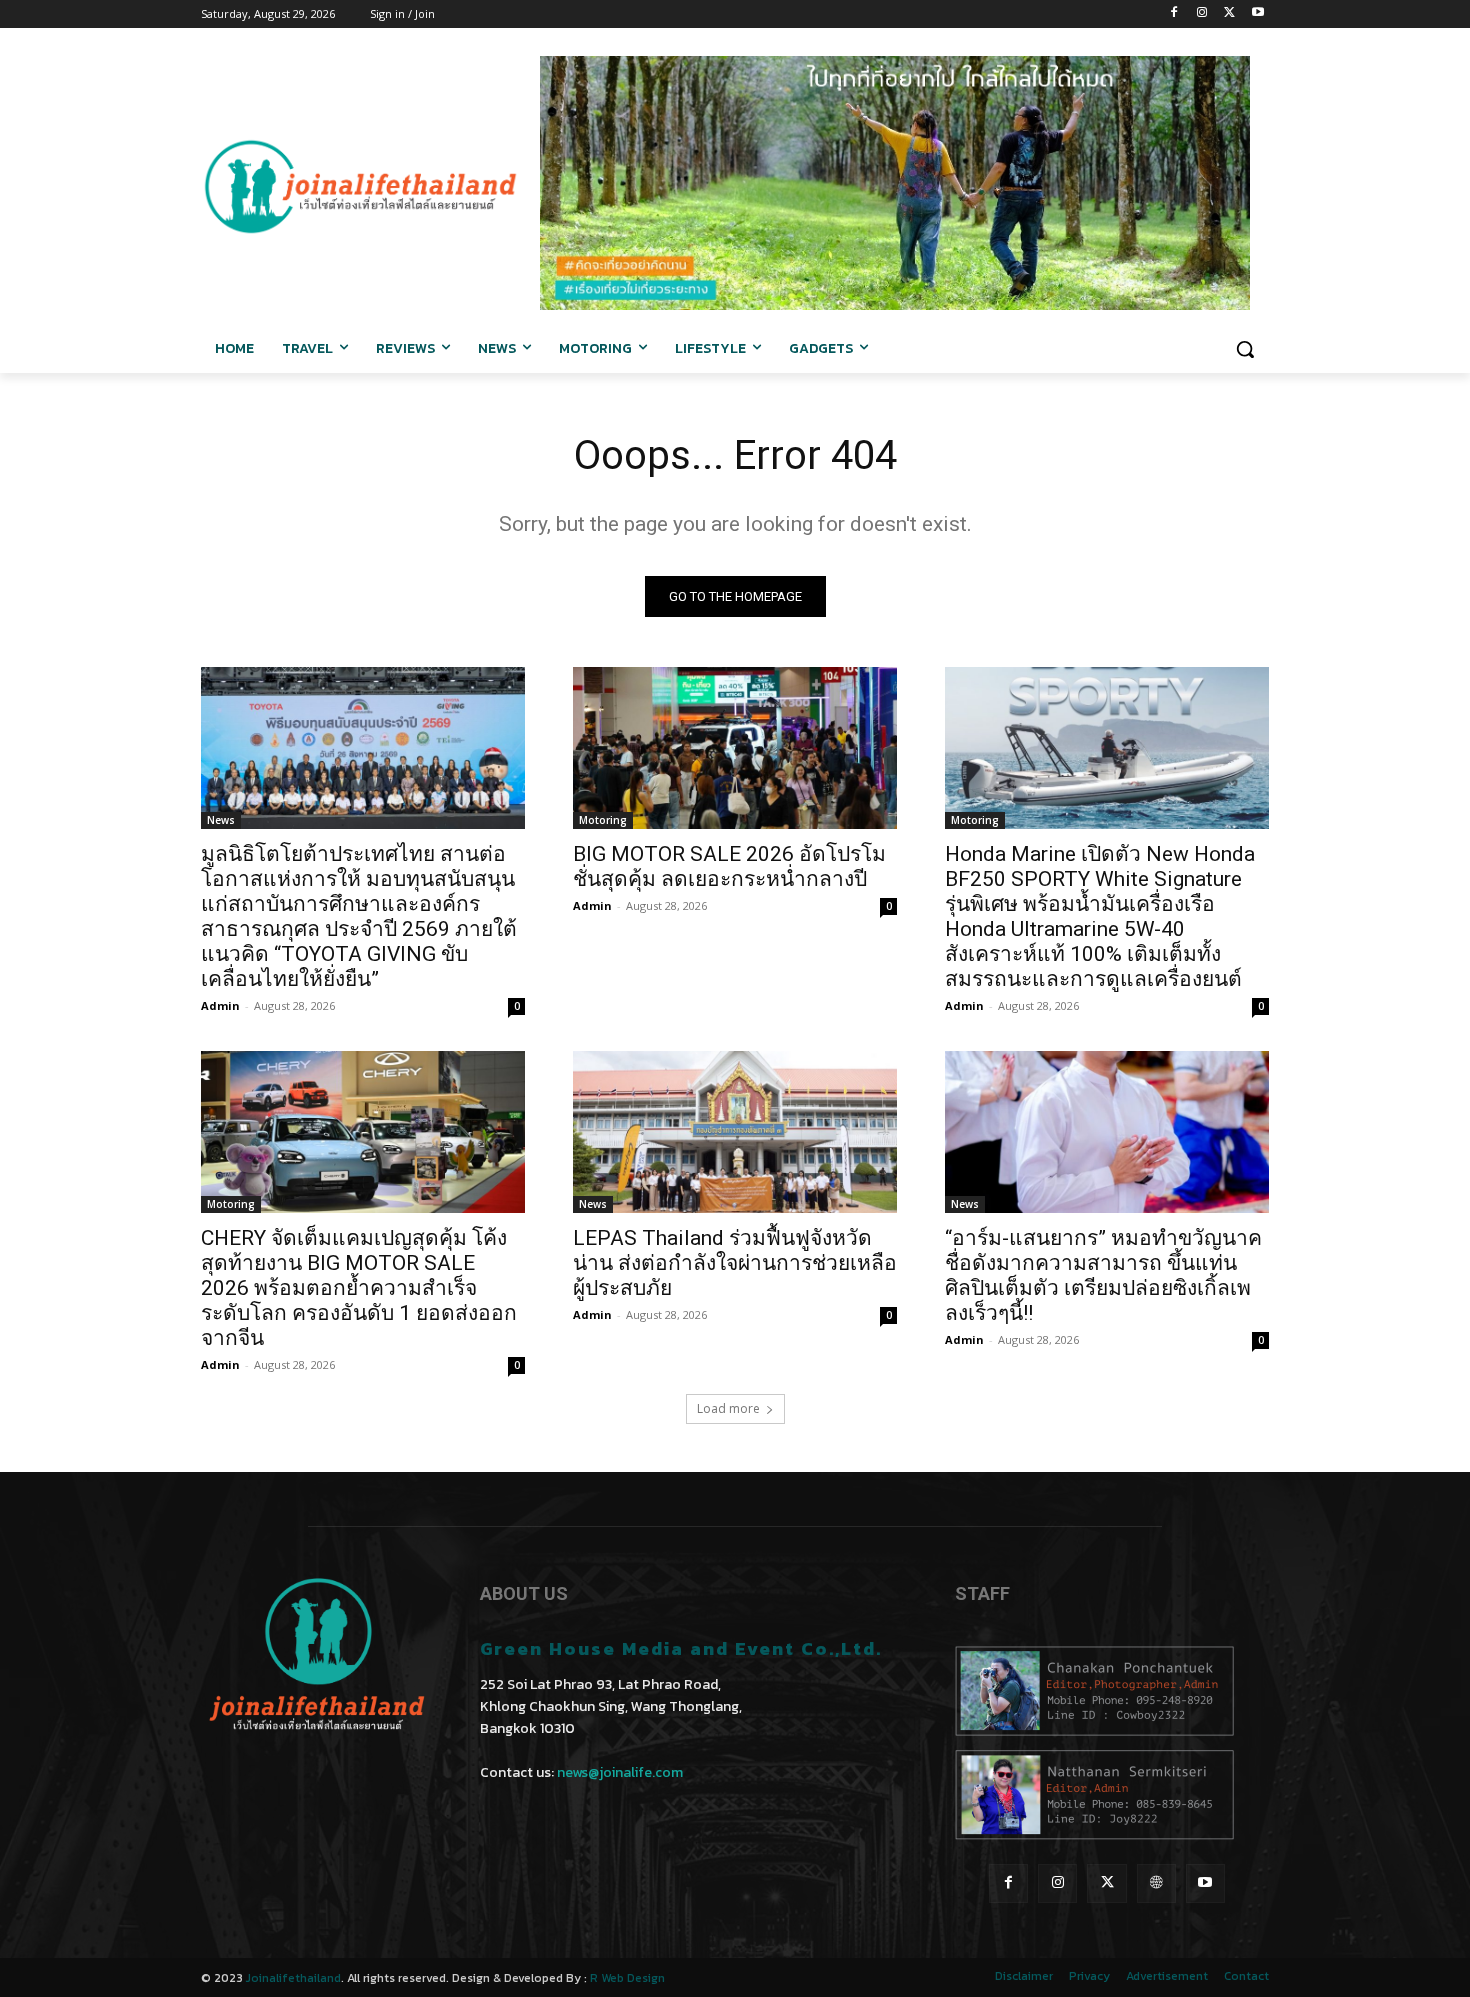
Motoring (603, 820)
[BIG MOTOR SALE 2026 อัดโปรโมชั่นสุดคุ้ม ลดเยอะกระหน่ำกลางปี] (735, 748)
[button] (1245, 349)
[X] (1229, 14)
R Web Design (627, 1978)
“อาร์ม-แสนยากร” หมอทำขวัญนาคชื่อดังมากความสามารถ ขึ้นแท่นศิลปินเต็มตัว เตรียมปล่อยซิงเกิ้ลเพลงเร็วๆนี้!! (1103, 1275)
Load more (728, 1408)
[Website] (1156, 1883)
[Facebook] (1174, 14)
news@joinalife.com (620, 1772)
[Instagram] (1202, 14)
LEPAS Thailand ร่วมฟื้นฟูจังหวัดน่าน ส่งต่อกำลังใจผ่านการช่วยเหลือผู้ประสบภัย (735, 1263)
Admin (220, 1005)
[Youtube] (1257, 14)
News (221, 820)
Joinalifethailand (293, 1978)
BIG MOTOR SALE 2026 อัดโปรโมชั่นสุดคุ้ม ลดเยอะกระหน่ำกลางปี (729, 866)
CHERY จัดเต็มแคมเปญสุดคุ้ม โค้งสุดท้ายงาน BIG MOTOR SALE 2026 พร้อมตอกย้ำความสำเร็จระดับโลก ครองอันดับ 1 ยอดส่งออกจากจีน (359, 1288)
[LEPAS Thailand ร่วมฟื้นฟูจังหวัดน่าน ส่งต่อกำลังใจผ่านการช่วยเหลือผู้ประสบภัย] (735, 1132)
